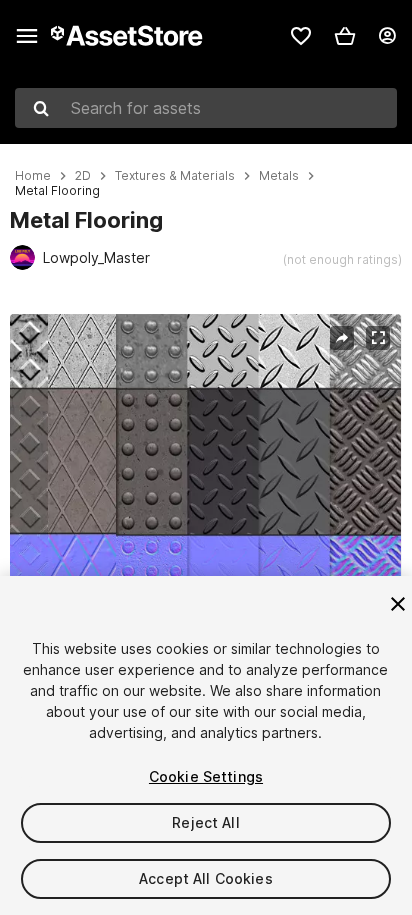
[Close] (398, 604)
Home (33, 176)
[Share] (342, 338)
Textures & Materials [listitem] (175, 176)
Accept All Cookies (206, 878)
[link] (301, 36)
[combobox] (206, 108)
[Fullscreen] (378, 338)
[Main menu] (27, 36)
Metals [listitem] (279, 176)
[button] (345, 36)
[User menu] (387, 36)
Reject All (205, 822)
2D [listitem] (83, 176)
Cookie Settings (206, 776)
